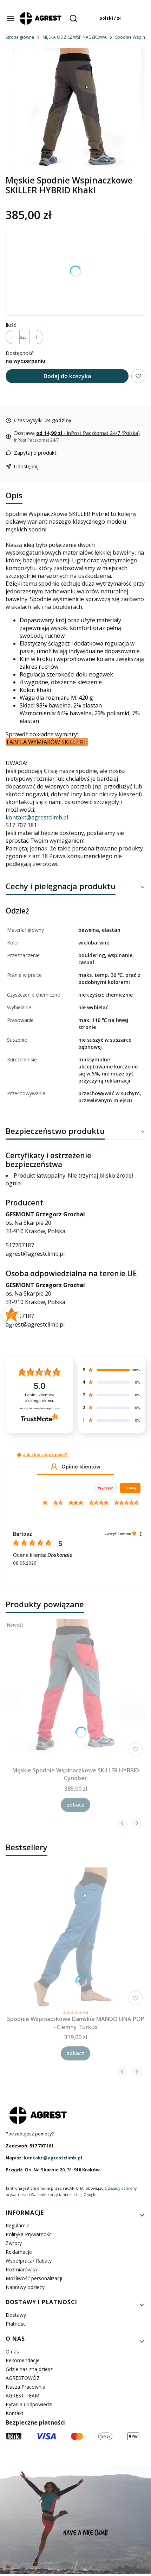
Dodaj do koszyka (67, 376)
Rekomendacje (23, 2360)
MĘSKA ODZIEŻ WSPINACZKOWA (75, 37)
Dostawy (16, 2315)
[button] (19, 1455)
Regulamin (18, 2225)
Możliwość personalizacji (34, 2278)
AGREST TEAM (22, 2396)
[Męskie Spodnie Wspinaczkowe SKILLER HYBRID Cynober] (75, 1689)
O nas (12, 2352)
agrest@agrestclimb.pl (35, 1254)
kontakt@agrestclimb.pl (37, 817)
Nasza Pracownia (25, 2387)
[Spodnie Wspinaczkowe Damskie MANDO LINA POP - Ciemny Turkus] (75, 1938)
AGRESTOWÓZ (23, 2378)
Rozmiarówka (21, 2269)
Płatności (16, 2324)
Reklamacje (19, 2252)
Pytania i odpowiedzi (29, 2404)
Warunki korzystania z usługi (57, 2195)
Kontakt (15, 2413)
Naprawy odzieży (25, 2287)
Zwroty (14, 2243)
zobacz (75, 1805)
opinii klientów (40, 1398)
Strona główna (20, 37)
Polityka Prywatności (29, 2234)
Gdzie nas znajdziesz (29, 2369)
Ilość (11, 325)
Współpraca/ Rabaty (29, 2261)
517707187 (20, 1245)
